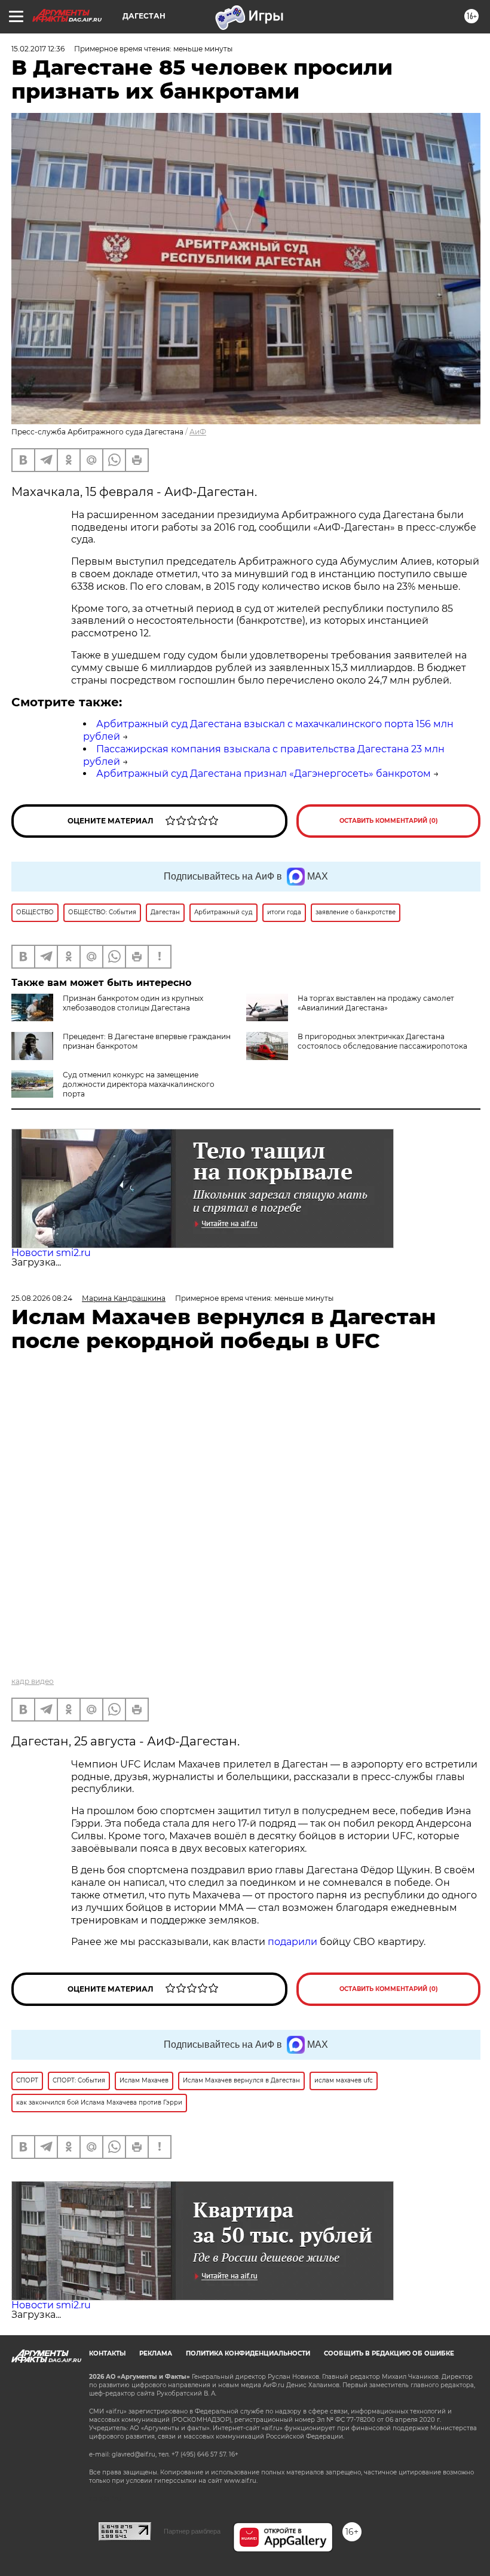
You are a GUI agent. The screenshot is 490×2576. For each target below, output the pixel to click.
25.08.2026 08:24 (42, 1298)
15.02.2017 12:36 (38, 49)
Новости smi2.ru (51, 1253)
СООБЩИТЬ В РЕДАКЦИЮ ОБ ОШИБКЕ (389, 2353)
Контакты (107, 2353)
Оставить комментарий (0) (389, 821)
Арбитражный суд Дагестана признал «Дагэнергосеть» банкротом (264, 774)
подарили (293, 1942)
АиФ (198, 432)
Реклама (156, 2353)
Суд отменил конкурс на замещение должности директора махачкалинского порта (139, 1084)
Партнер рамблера (192, 2531)
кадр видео (33, 1681)
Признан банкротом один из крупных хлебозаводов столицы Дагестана (133, 1003)
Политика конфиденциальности (248, 2353)
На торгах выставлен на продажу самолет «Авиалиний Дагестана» (376, 1003)
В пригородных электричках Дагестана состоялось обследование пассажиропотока (382, 1041)
